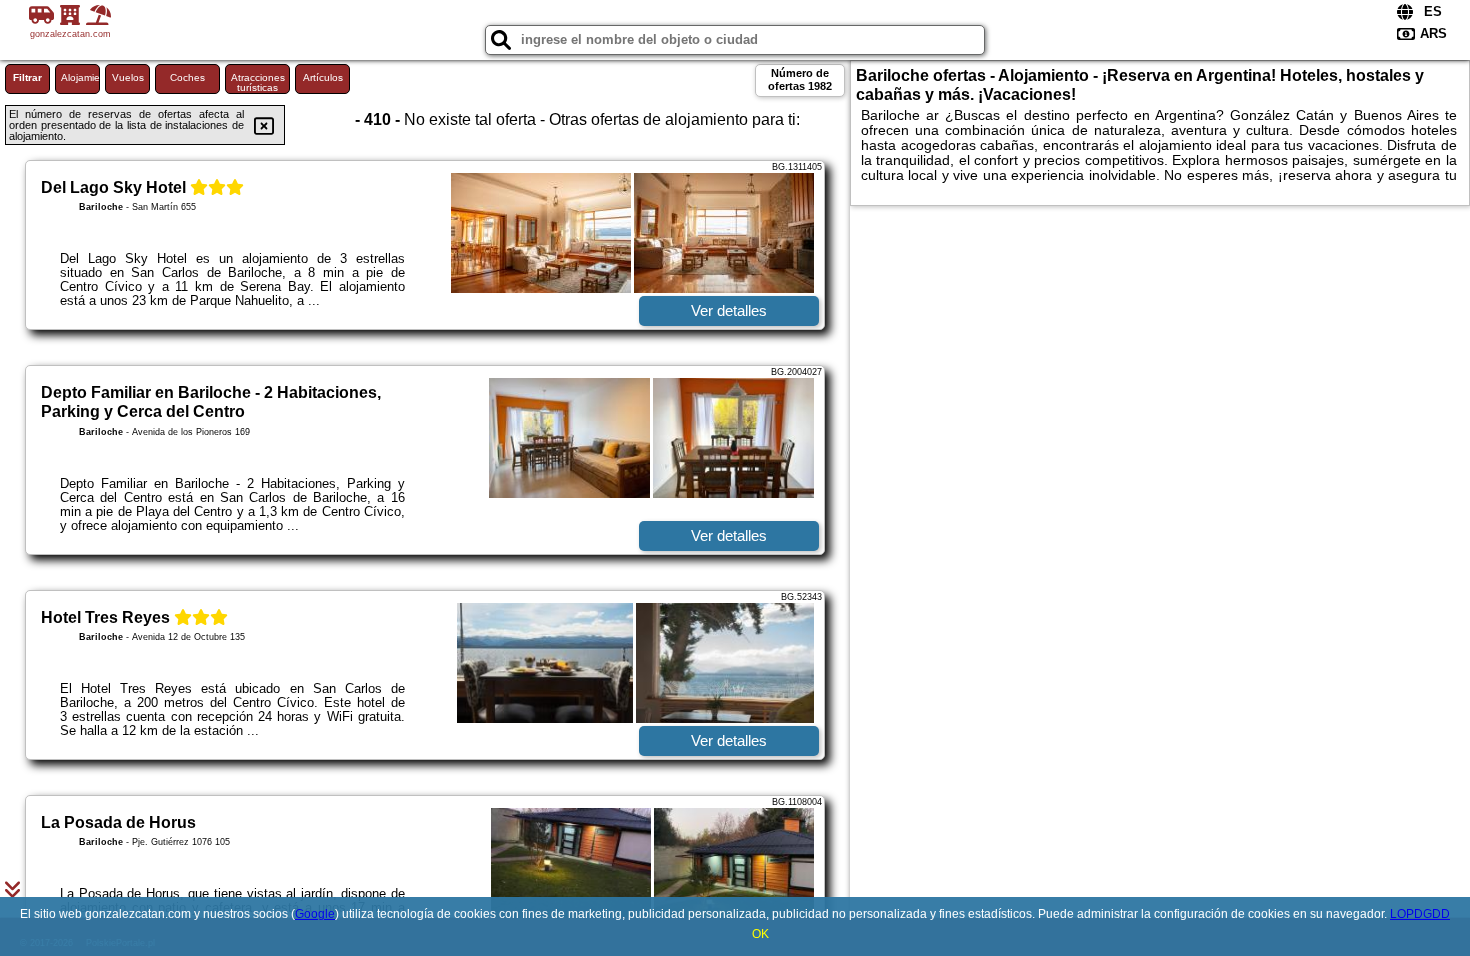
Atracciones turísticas (258, 82)
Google (315, 914)
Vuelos (128, 77)
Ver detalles (729, 310)
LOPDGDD (1420, 914)
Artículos (323, 77)
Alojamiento (80, 77)
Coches (187, 77)
